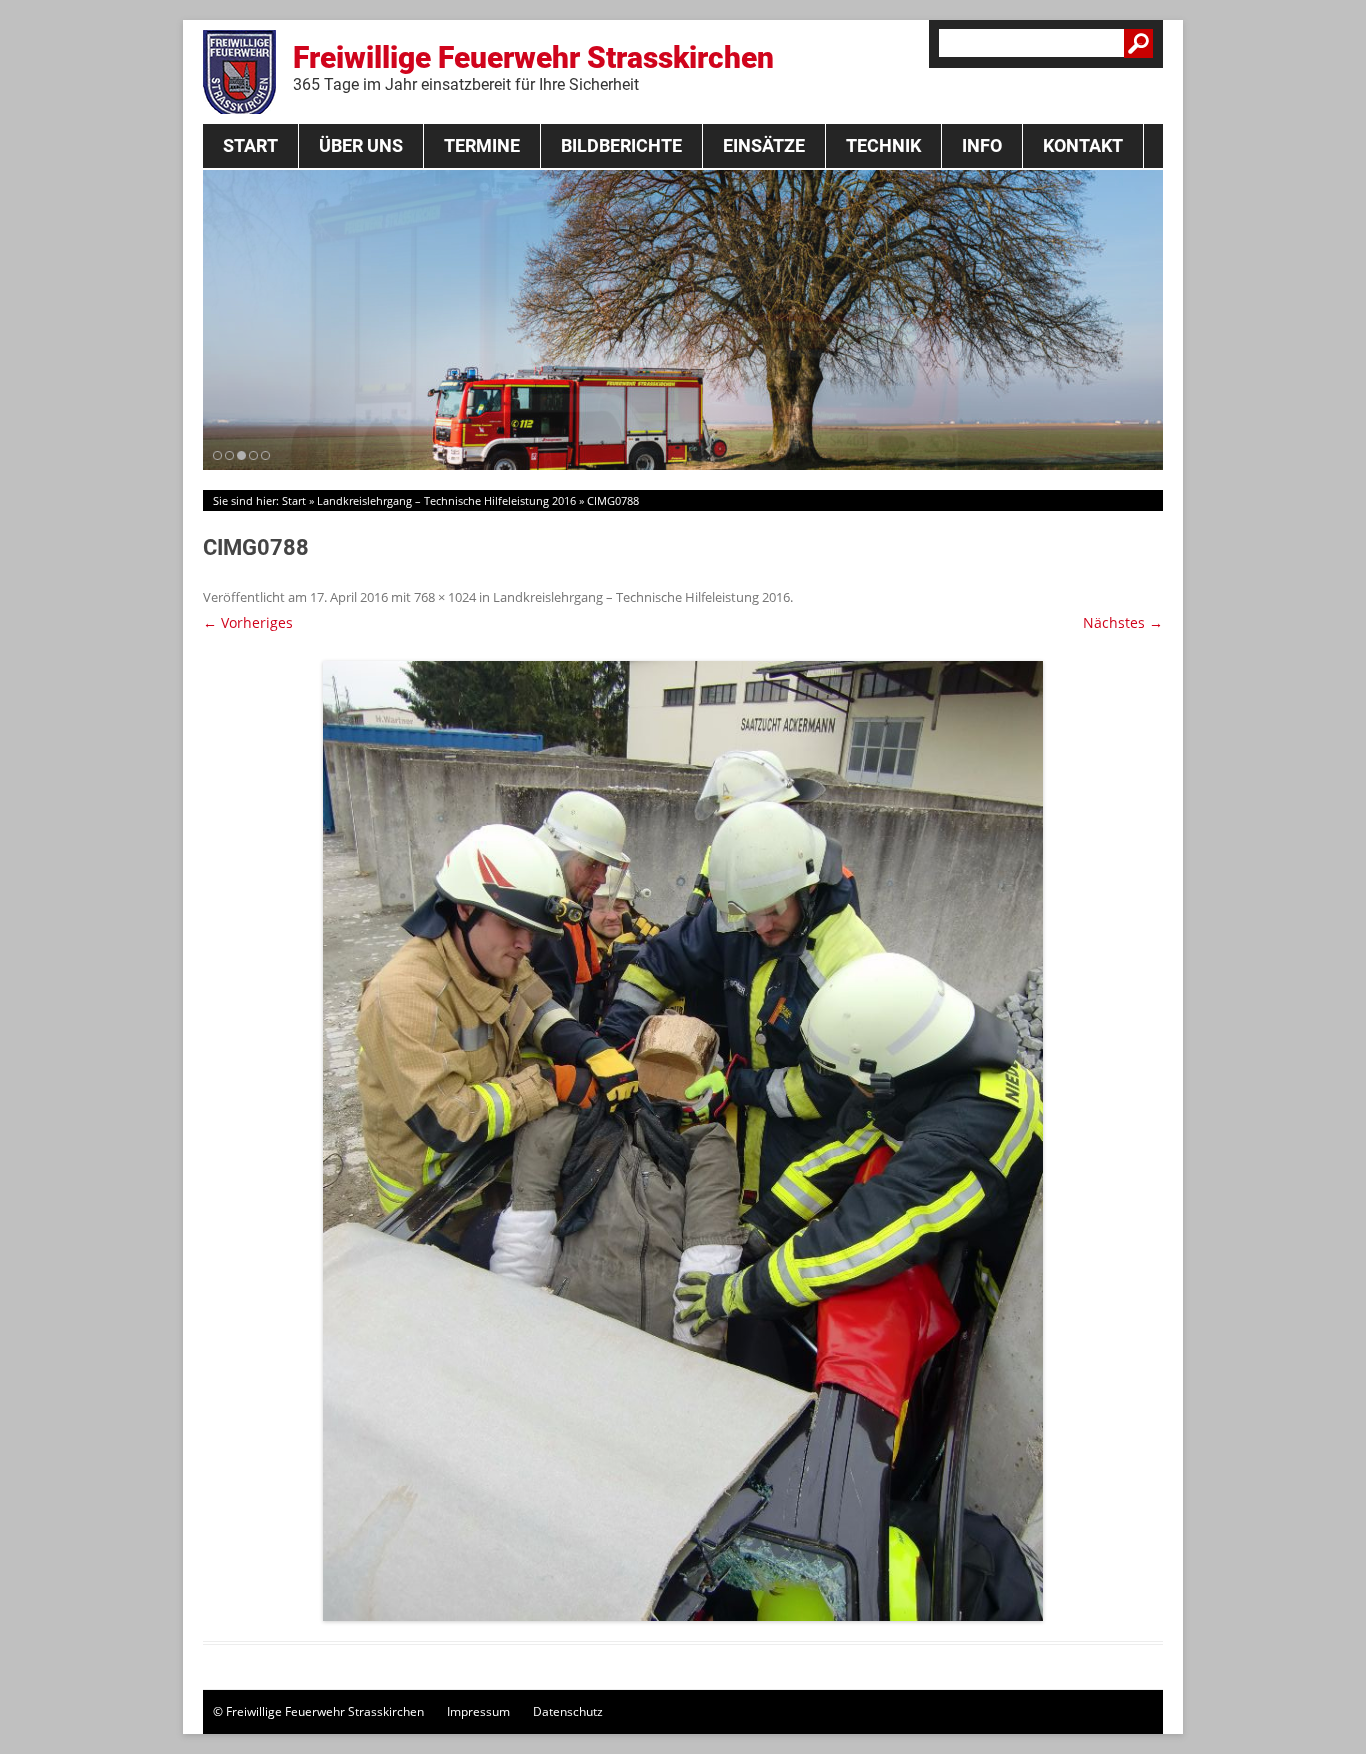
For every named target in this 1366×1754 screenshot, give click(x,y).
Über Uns (361, 145)
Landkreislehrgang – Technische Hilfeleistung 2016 (446, 500)
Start (250, 145)
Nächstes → (1123, 622)
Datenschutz (568, 1711)
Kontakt (1083, 145)
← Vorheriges (248, 622)
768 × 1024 (445, 597)
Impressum (478, 1711)
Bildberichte (621, 145)
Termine (482, 145)
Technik (883, 145)
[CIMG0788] (683, 1141)
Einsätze (764, 145)
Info (982, 145)
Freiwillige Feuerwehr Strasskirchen (533, 67)
